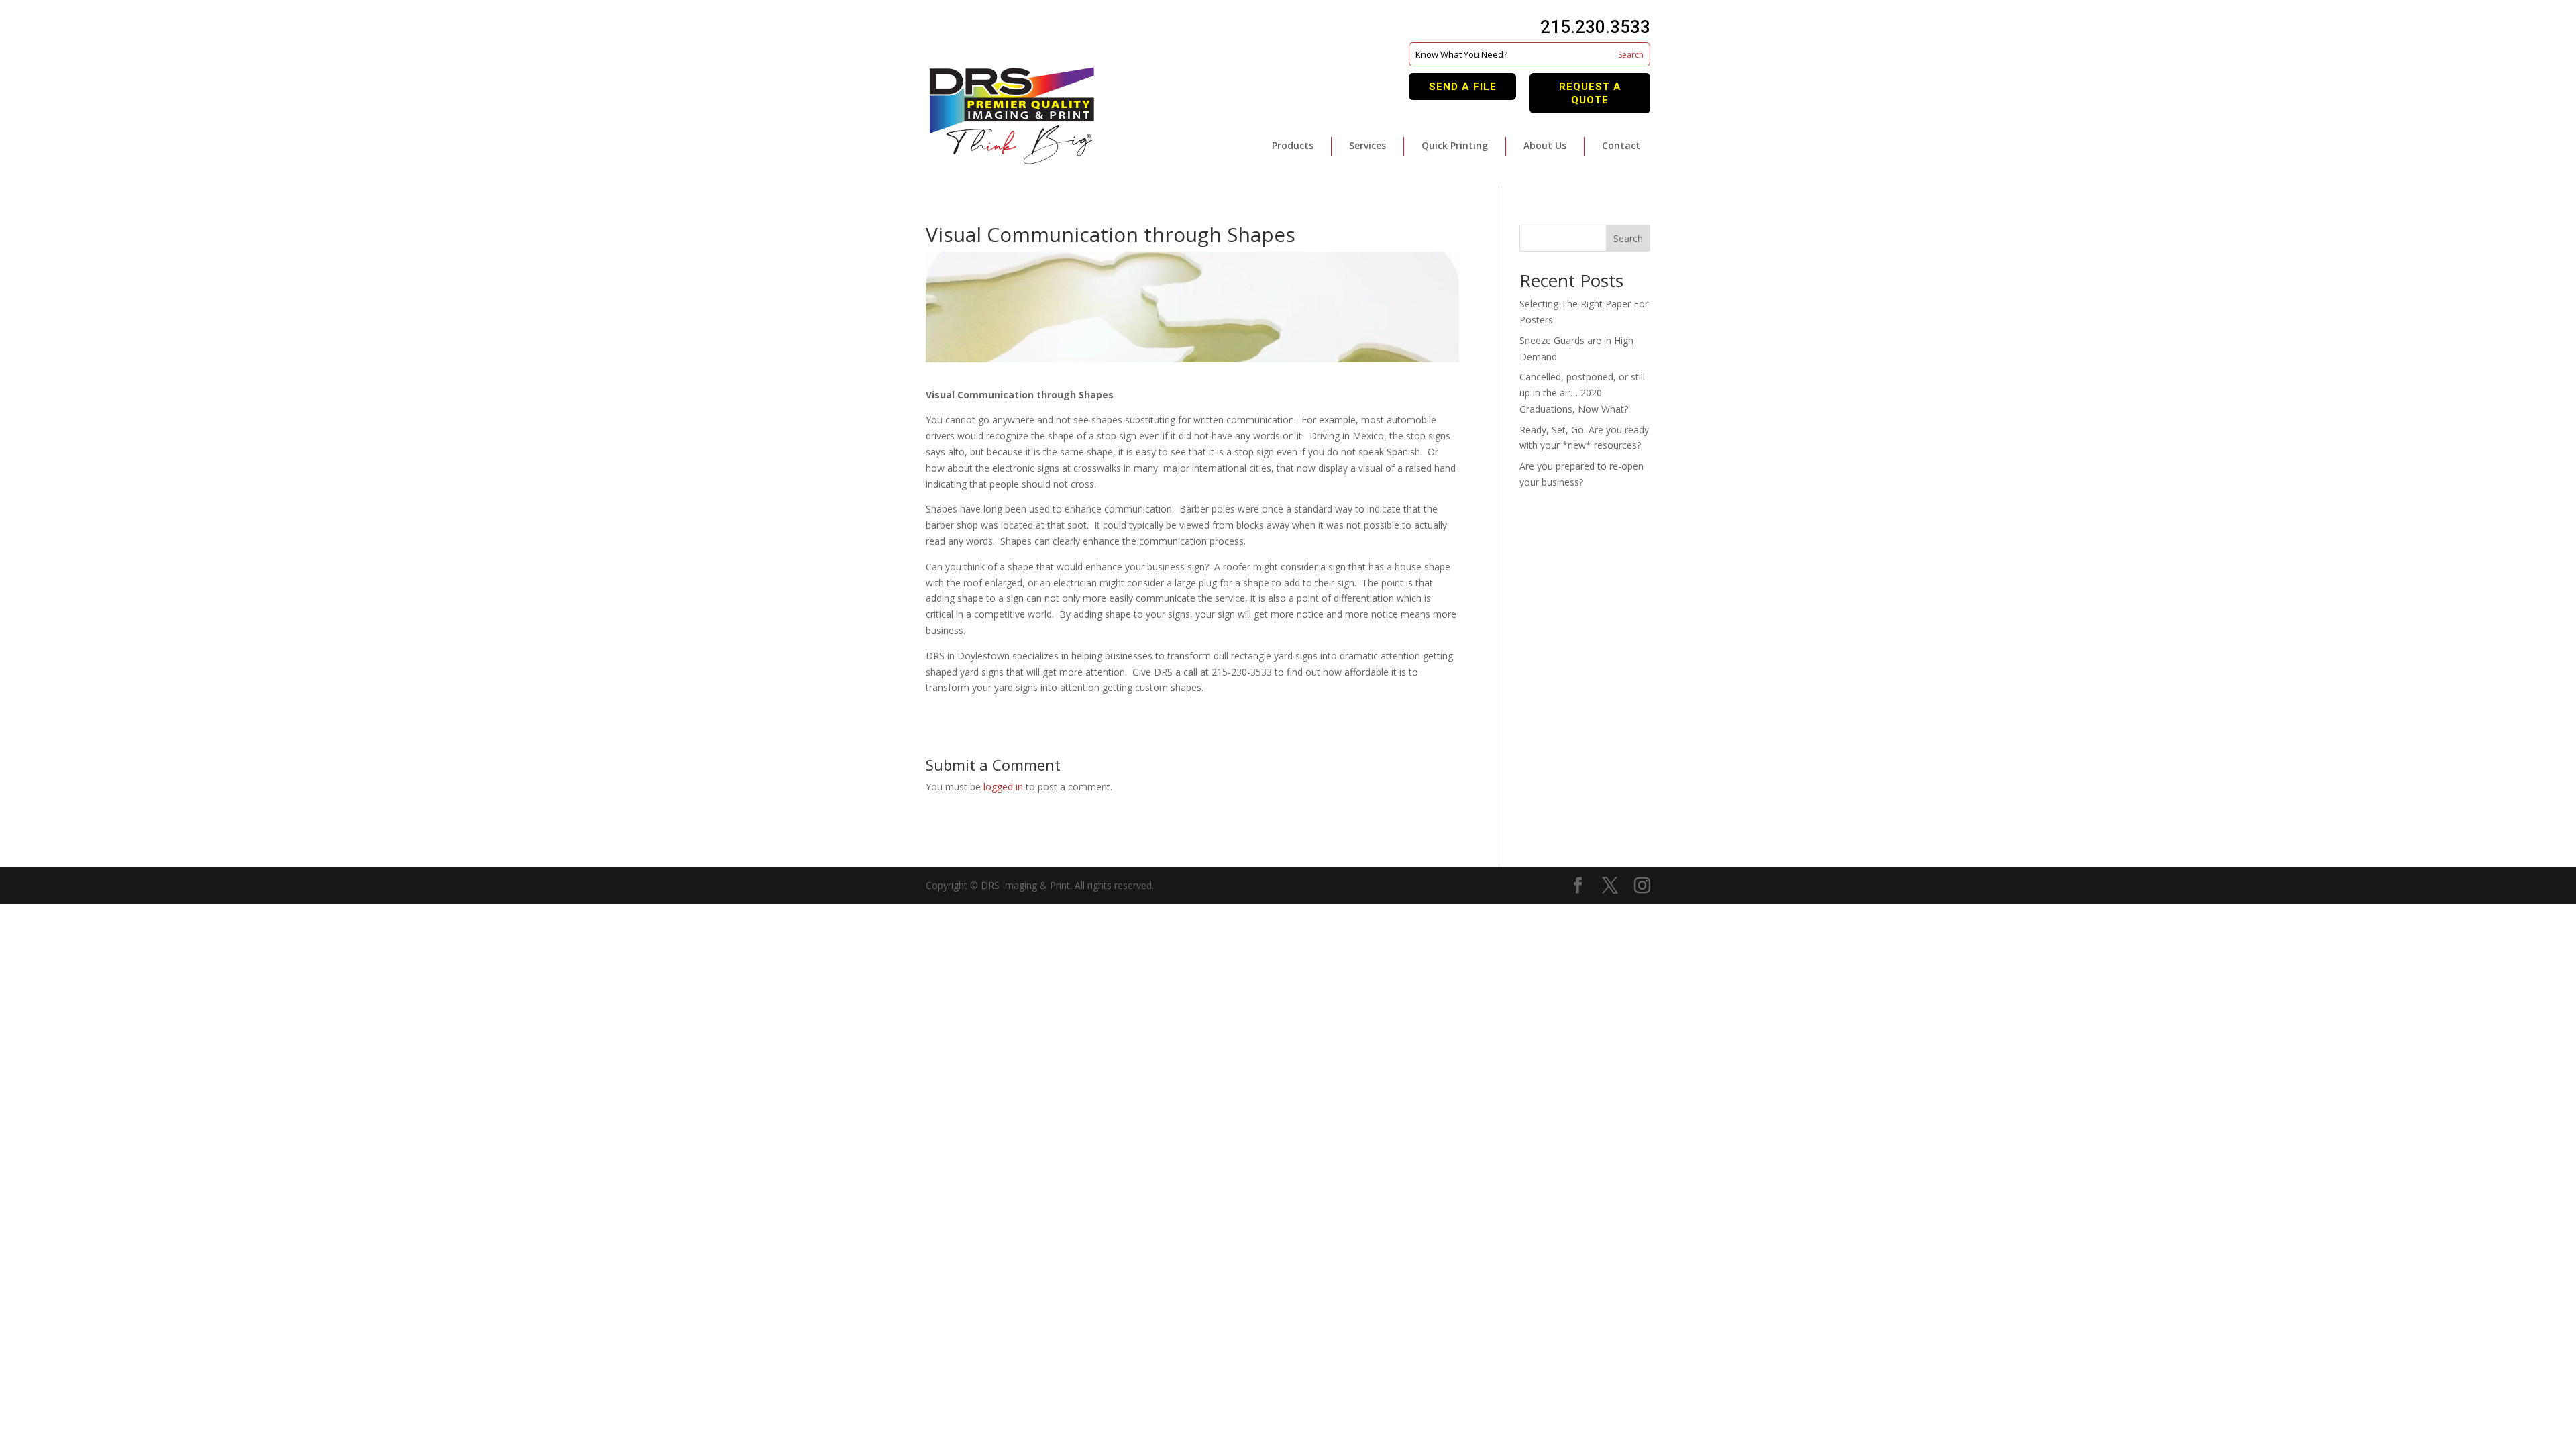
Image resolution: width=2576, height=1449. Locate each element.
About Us (1545, 145)
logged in (1003, 787)
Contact (1621, 145)
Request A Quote (1590, 93)
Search (1628, 238)
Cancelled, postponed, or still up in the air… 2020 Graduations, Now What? (1582, 393)
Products (1293, 145)
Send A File (1463, 87)
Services (1367, 145)
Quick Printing (1455, 145)
